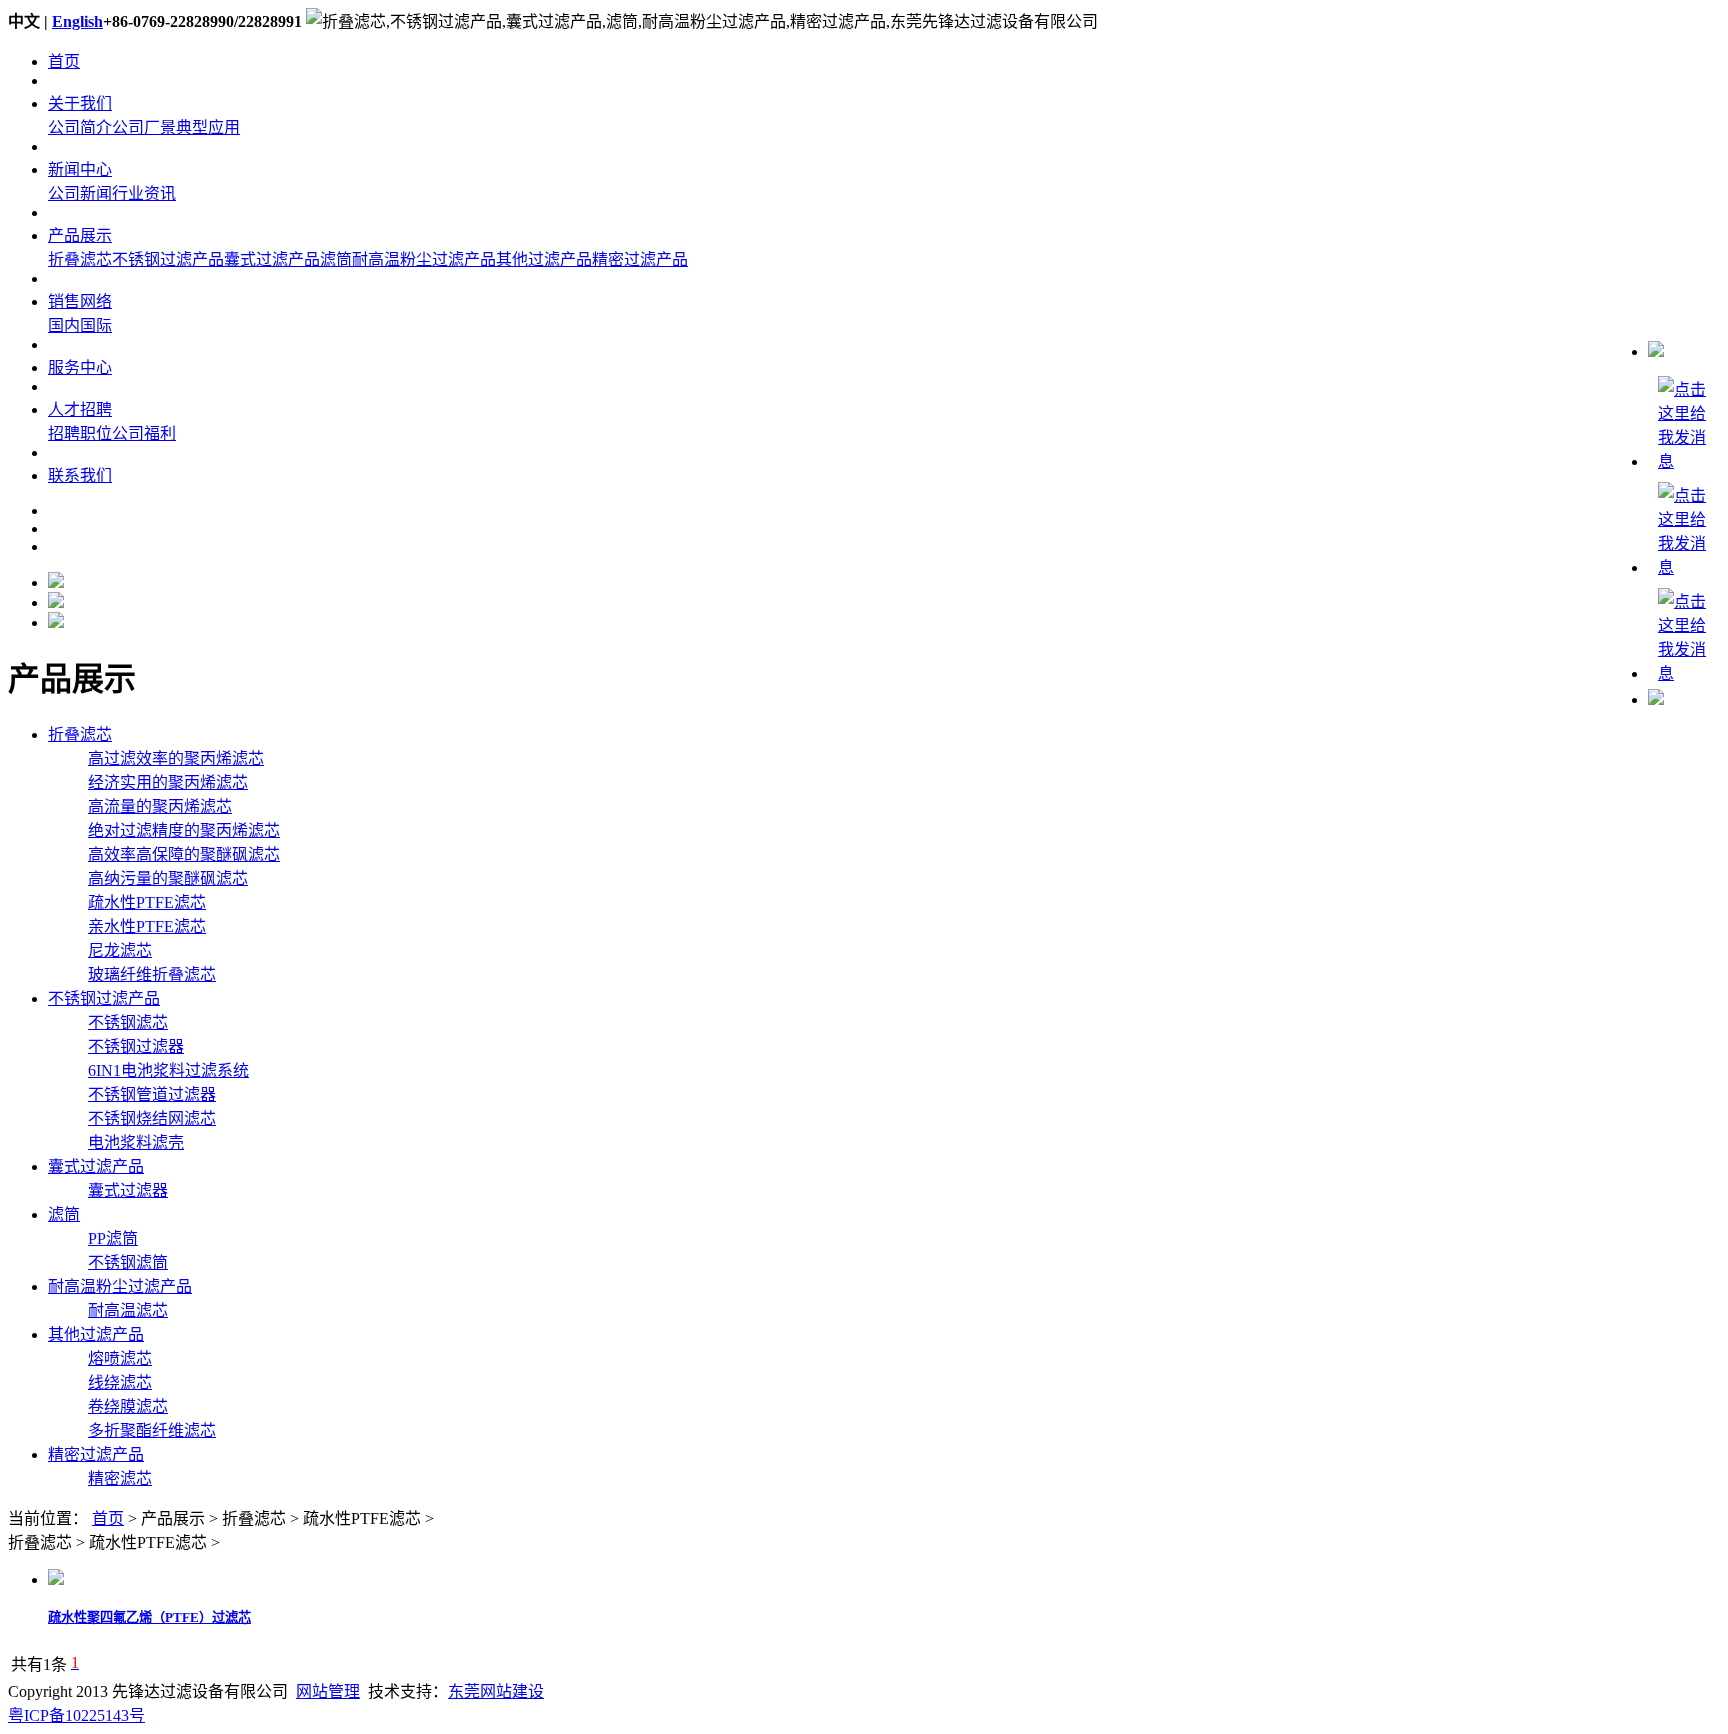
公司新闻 (80, 193)
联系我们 (80, 475)
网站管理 (328, 1691)
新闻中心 (80, 169)
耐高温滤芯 (128, 1310)
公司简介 (80, 127)
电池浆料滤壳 (136, 1142)
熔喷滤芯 (120, 1358)
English (77, 21)
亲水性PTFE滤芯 (147, 926)
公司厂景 (144, 127)
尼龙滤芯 (120, 950)
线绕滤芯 (120, 1382)
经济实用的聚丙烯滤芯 (168, 782)
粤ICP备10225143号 (76, 1715)
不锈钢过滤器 (136, 1046)
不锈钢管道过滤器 (152, 1094)
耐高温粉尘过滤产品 (424, 259)
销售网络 (80, 301)
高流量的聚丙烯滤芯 (160, 806)
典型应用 (208, 127)
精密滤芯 (120, 1478)
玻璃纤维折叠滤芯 (152, 974)
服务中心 (80, 367)
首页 (64, 61)
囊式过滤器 (128, 1190)
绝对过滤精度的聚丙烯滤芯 (184, 830)
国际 (96, 325)
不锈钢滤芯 (128, 1022)
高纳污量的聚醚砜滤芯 (168, 878)
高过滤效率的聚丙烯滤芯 (176, 758)
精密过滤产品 (640, 259)
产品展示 (80, 235)
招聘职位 (80, 433)
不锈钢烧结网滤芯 (152, 1118)
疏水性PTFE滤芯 (147, 902)
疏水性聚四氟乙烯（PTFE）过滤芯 (149, 1617)
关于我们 (80, 103)
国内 (64, 325)
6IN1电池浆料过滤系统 (168, 1070)
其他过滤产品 (544, 259)
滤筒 (336, 259)
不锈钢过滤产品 (168, 259)
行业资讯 (144, 193)
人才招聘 (80, 409)
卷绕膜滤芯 (128, 1406)
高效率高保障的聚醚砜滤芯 (184, 854)
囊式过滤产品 (272, 259)
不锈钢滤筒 (128, 1262)
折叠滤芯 (80, 259)
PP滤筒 (113, 1238)
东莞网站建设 (496, 1691)
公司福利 (144, 433)
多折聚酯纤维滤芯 (152, 1430)
